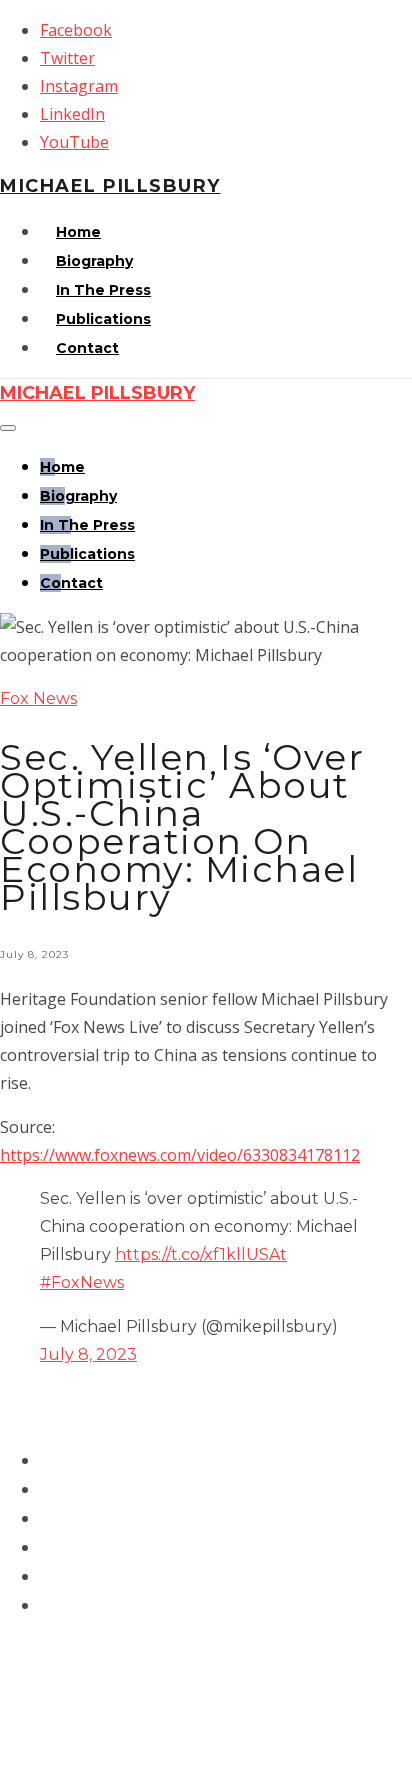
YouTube (74, 142)
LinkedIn (72, 114)
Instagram (79, 86)
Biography (94, 261)
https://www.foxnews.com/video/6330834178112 (180, 1155)
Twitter (67, 58)
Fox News (38, 698)
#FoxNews (82, 1282)
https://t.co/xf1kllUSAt (201, 1254)
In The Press (103, 290)
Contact (87, 348)
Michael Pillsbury (110, 186)
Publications (103, 319)
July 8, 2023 (88, 1354)
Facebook (76, 30)
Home (78, 232)
